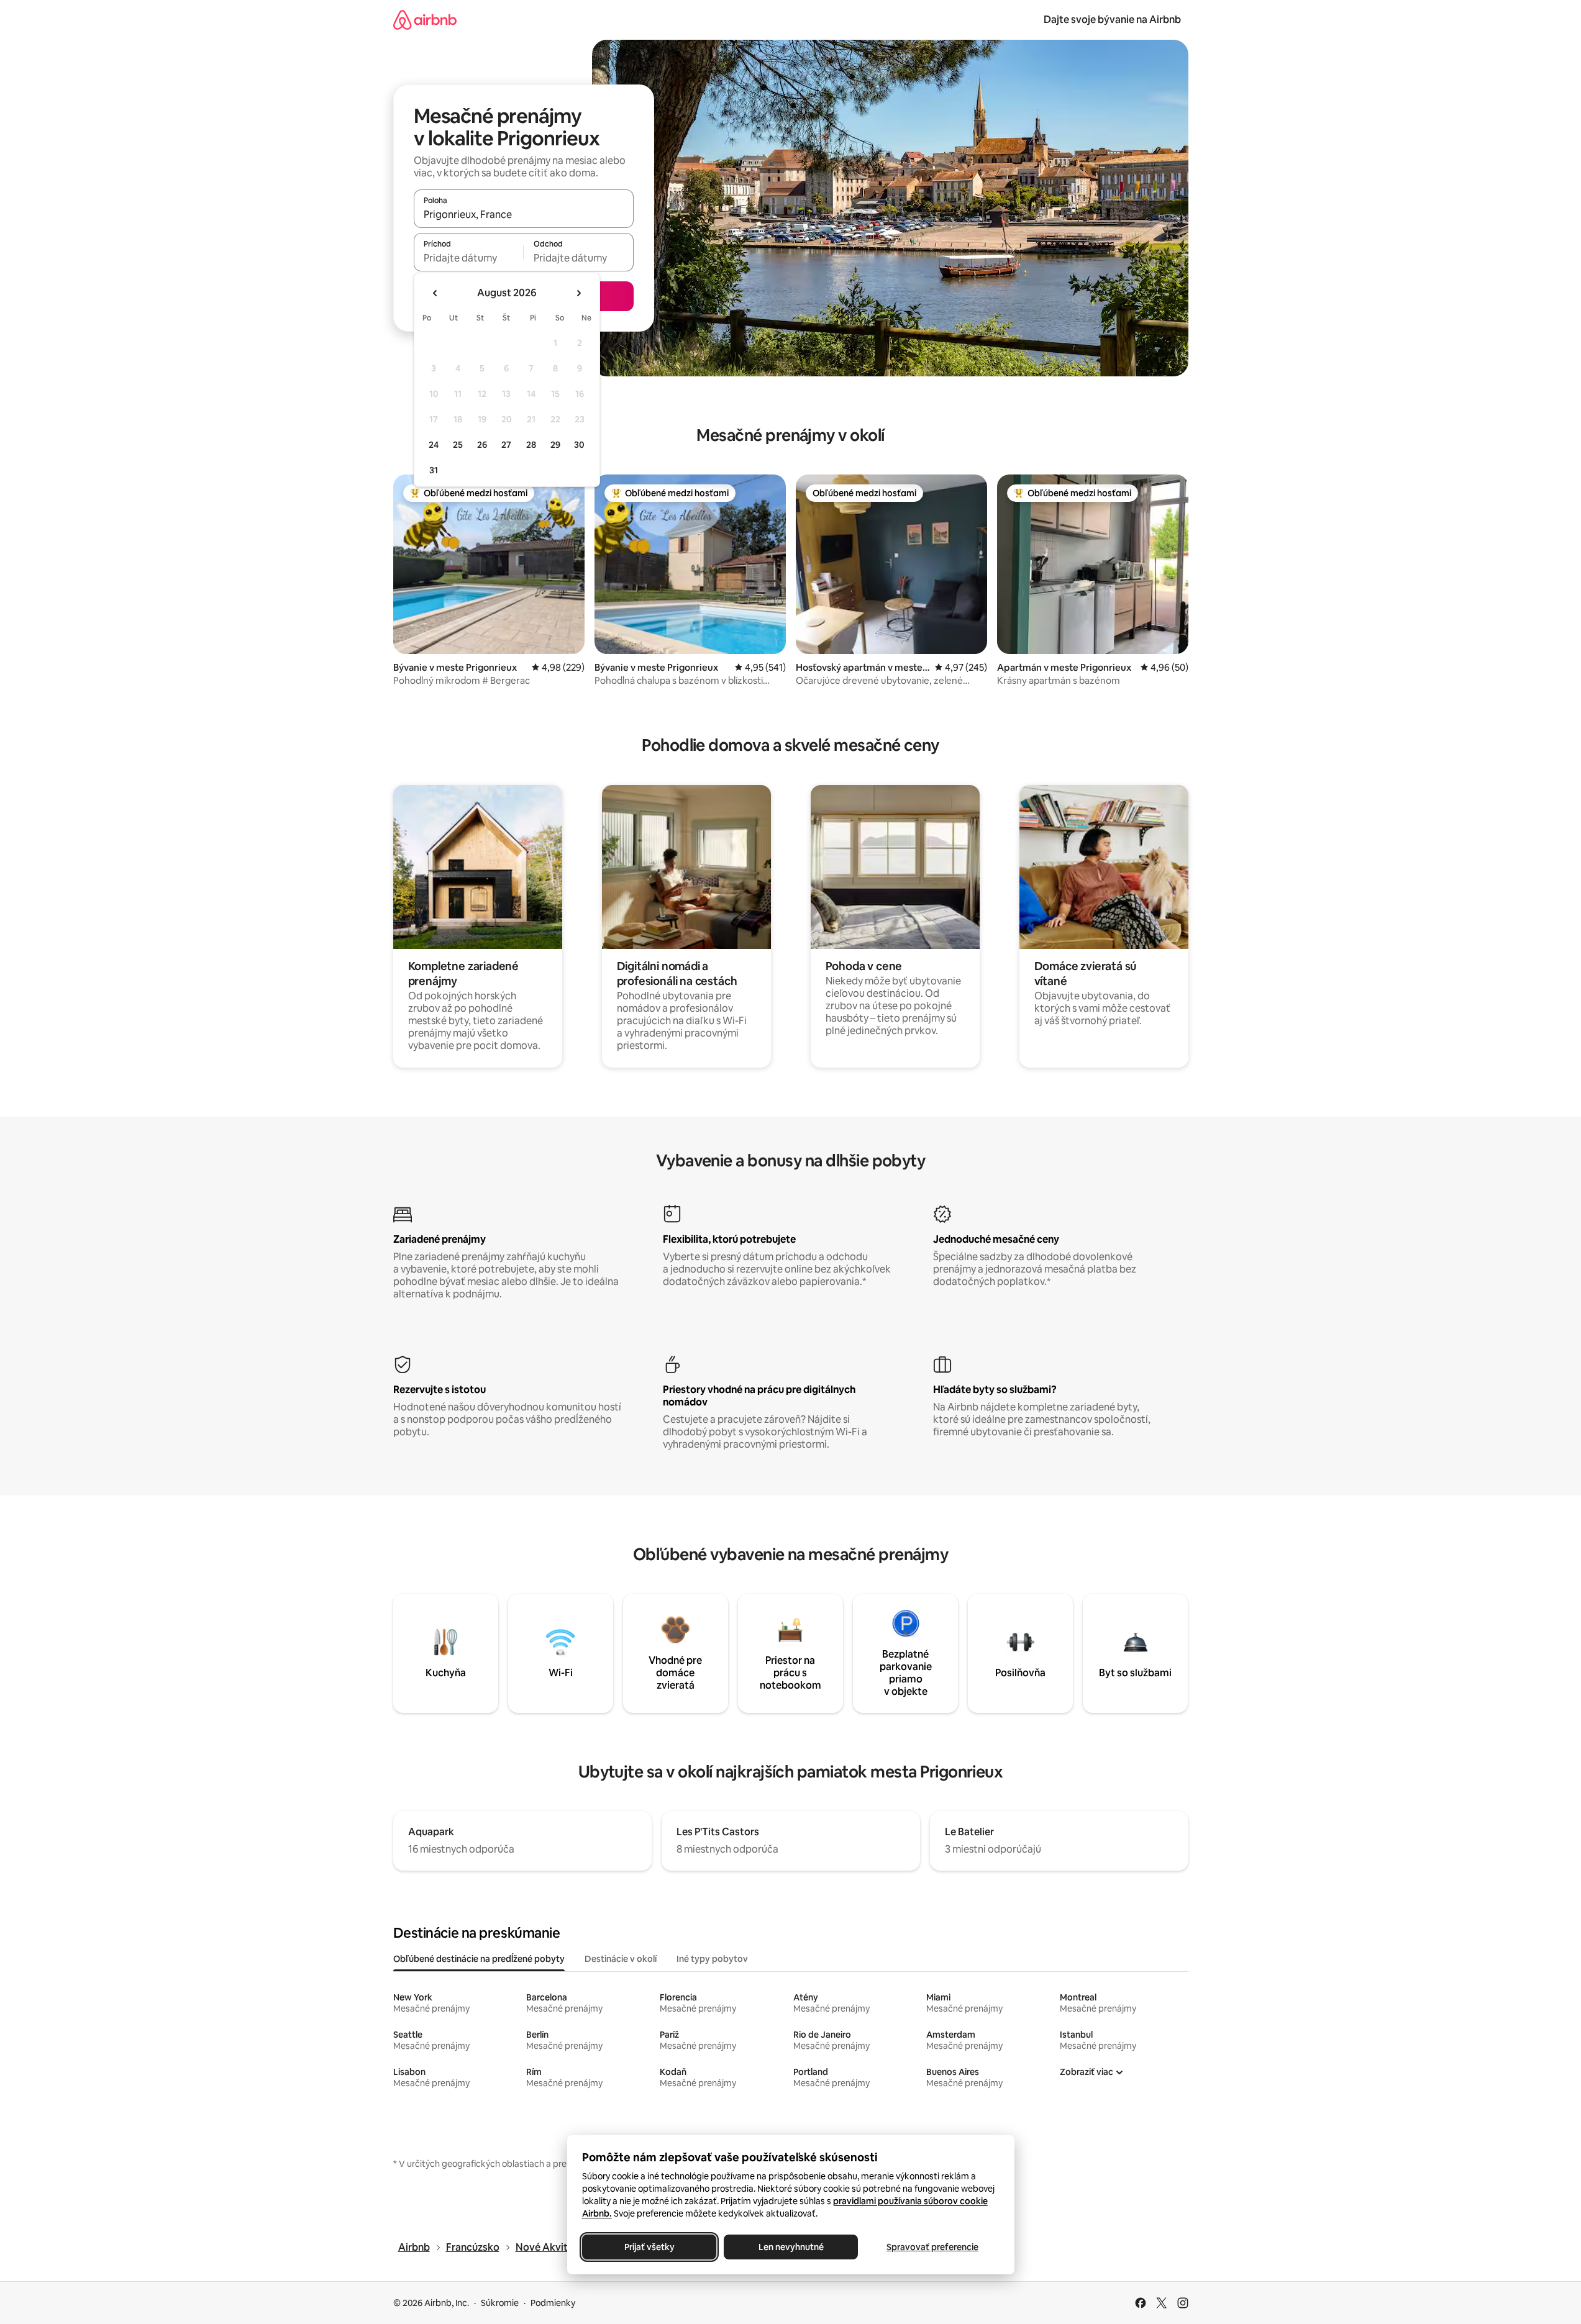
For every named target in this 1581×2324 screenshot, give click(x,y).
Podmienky (553, 2303)
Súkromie (500, 2303)
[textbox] (469, 258)
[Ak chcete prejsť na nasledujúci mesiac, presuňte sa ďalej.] (578, 293)
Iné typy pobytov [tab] (712, 1959)
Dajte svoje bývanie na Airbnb (1112, 20)
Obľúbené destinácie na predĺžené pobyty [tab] (479, 1959)
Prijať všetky (649, 2247)
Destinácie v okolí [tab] (621, 1959)
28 (531, 445)
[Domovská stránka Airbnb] (425, 20)
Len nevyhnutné (790, 2247)
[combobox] (524, 214)
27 (506, 445)
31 (434, 470)
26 (482, 445)
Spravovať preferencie (932, 2247)
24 (434, 445)
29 (555, 445)
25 (458, 445)
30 (579, 445)
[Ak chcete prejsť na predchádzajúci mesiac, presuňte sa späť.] (435, 293)
